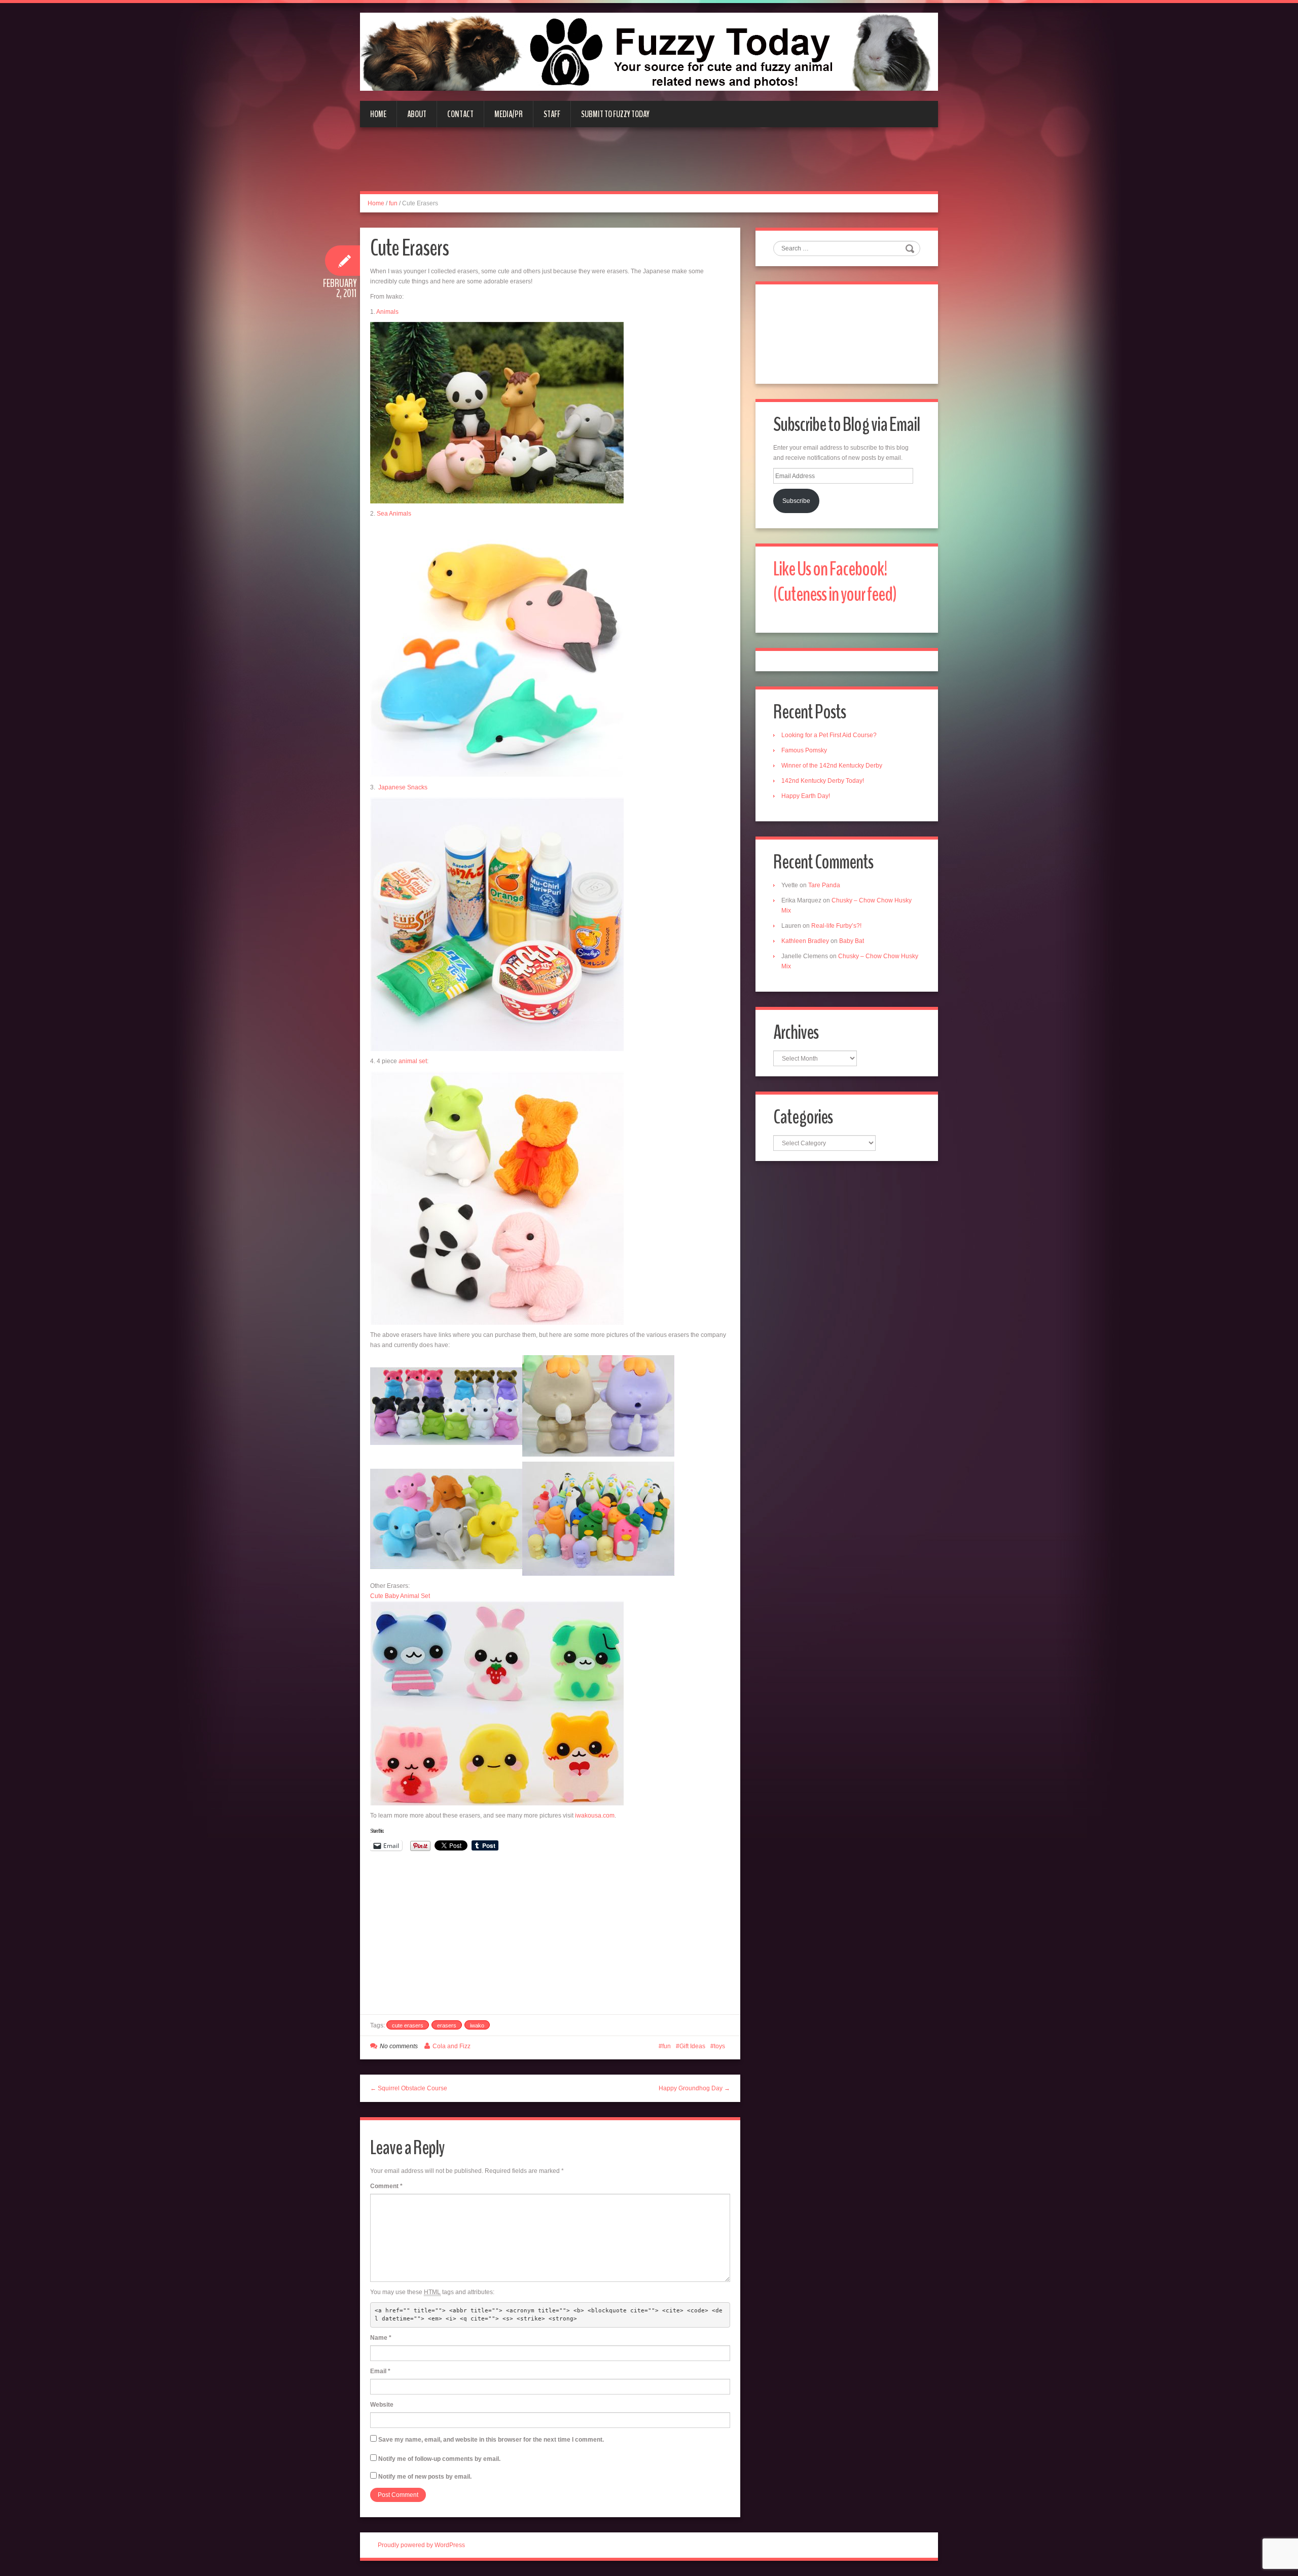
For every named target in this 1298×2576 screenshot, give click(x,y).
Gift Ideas (692, 2046)
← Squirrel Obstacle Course (409, 2088)
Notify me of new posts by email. (425, 2477)
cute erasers (408, 2025)
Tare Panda (824, 885)
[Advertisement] (649, 165)
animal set (413, 1061)
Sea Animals (394, 514)
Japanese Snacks (403, 787)
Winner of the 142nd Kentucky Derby (832, 766)
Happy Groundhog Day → (694, 2088)
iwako (477, 2025)
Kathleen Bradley (805, 941)
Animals (387, 312)
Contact (460, 114)
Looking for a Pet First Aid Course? (829, 735)
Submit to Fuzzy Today (615, 114)
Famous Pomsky (804, 750)
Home (378, 114)
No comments (399, 2046)
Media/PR (509, 114)
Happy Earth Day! (806, 796)
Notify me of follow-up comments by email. (439, 2459)
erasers (447, 2025)
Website (382, 2405)
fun (393, 203)
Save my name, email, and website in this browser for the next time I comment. (491, 2440)
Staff (552, 114)
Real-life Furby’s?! (836, 926)
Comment (386, 2186)
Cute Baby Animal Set (400, 1596)
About (417, 114)
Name (381, 2338)
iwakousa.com (595, 1816)
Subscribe (796, 501)
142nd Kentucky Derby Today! (823, 781)
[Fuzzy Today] (649, 51)
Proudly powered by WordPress (421, 2545)
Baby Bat (852, 941)
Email (380, 2371)
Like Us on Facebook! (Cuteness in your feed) (835, 582)
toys (719, 2046)
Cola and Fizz (452, 2046)
